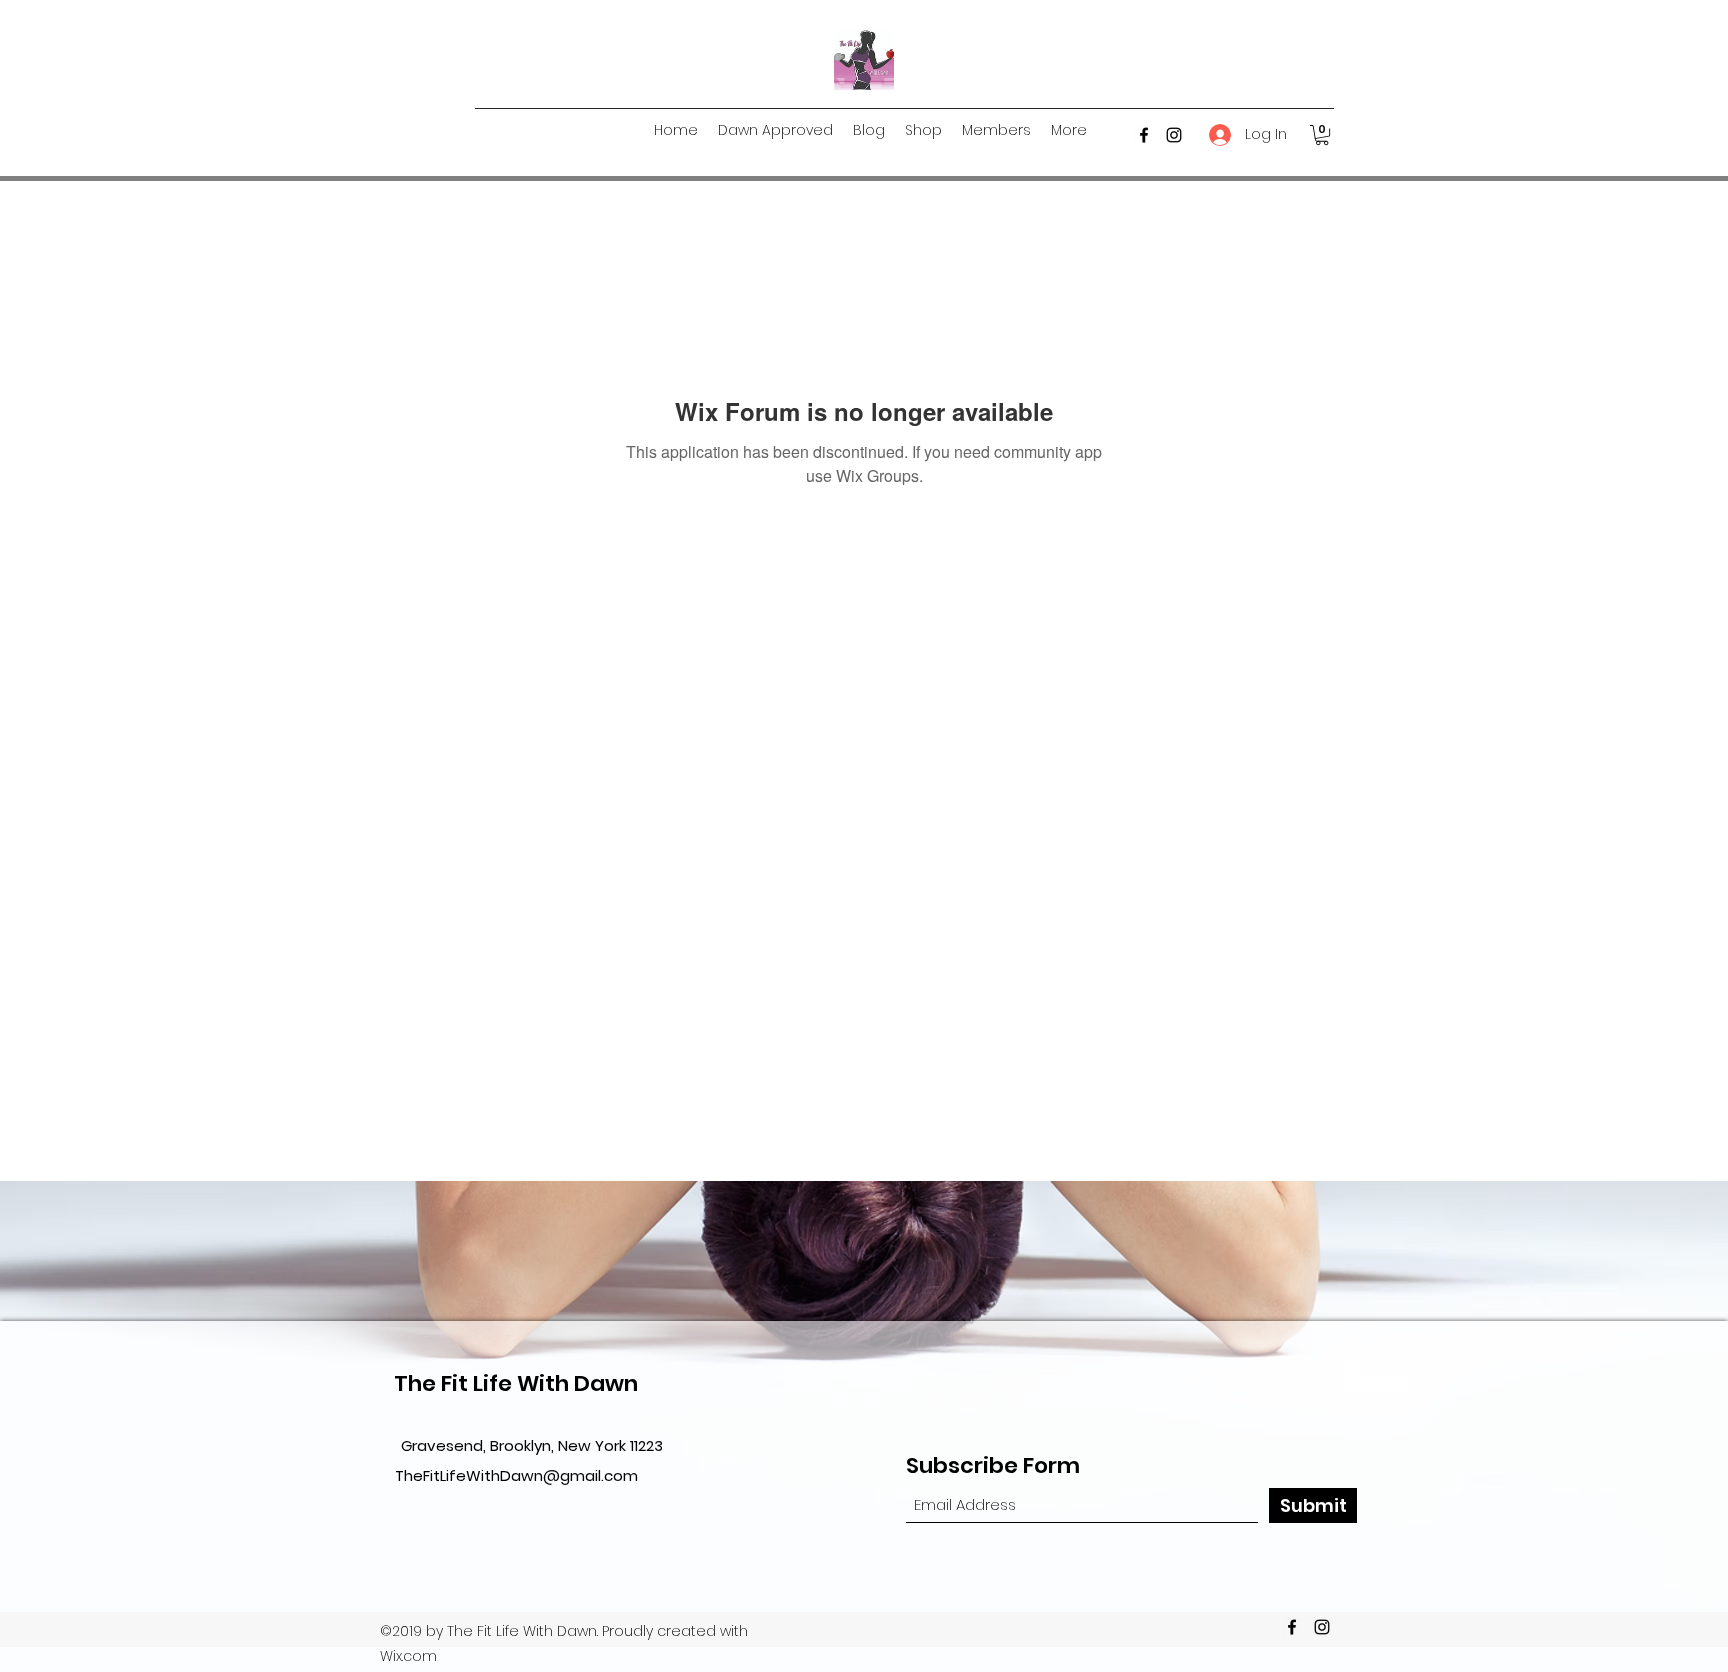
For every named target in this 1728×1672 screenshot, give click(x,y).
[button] (1322, 135)
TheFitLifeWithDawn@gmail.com (516, 1475)
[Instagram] (1174, 135)
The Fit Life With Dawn (516, 1383)
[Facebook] (1144, 135)
